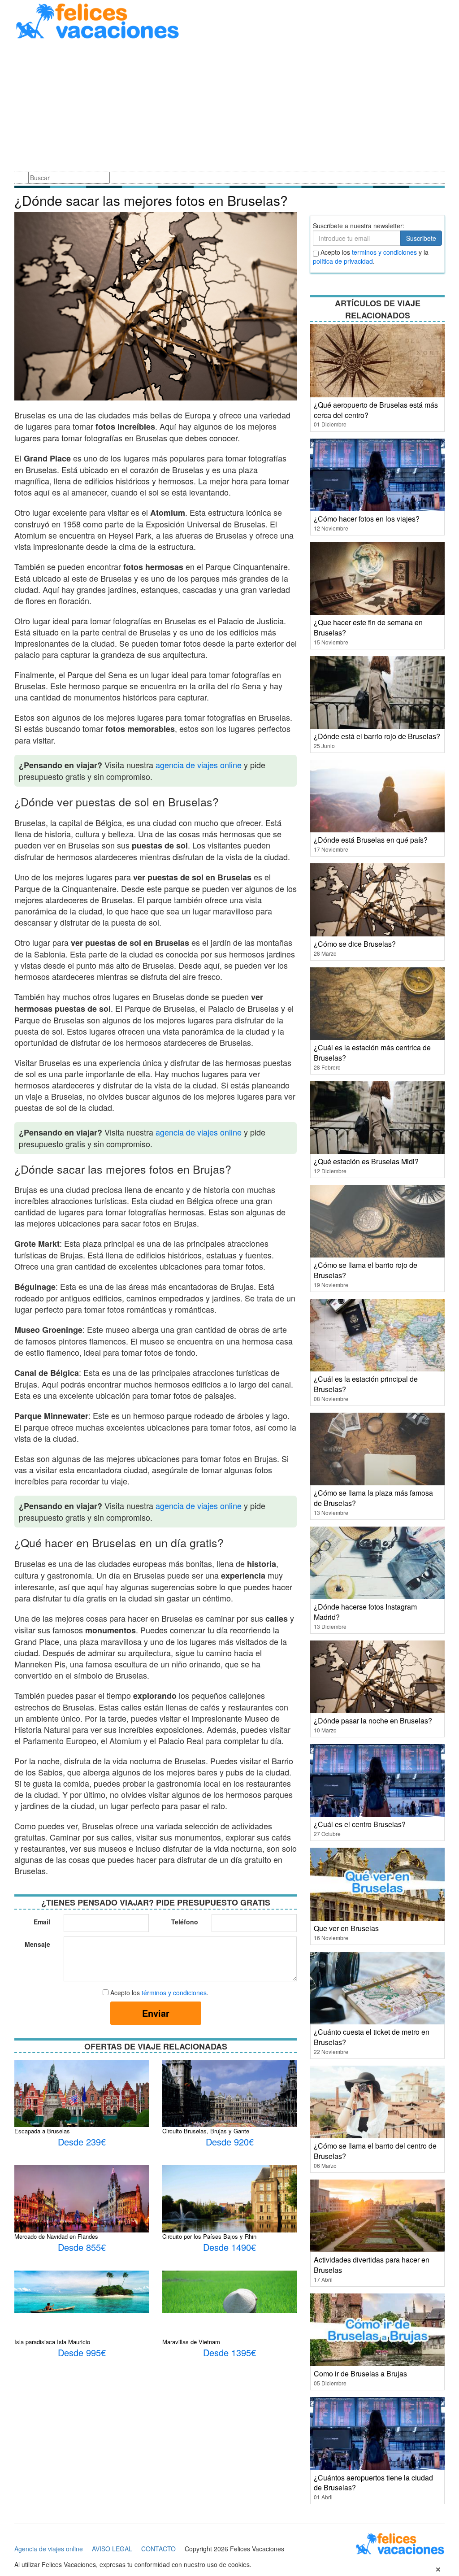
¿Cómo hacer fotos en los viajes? (367, 519)
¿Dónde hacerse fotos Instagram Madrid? (365, 1612)
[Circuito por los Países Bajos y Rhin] (229, 2215)
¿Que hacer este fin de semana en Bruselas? (368, 627)
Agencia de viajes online (49, 2549)
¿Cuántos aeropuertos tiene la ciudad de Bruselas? (373, 2483)
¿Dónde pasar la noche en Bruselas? (373, 1721)
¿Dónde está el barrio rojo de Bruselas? (377, 736)
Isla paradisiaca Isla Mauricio (52, 2342)
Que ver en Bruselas (346, 1928)
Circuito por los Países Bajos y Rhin (209, 2236)
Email (42, 1922)
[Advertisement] (229, 107)
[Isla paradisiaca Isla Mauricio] (82, 2291)
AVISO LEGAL (112, 2549)
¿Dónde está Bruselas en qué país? (371, 840)
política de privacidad (343, 261)
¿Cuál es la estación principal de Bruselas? (366, 1384)
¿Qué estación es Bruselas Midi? (366, 1161)
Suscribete (421, 238)
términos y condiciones (174, 1993)
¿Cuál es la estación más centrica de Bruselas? (372, 1053)
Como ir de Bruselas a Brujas (360, 2374)
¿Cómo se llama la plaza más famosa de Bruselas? (373, 1498)
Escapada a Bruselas (42, 2131)
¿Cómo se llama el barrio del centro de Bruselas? (375, 2151)
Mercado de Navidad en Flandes (56, 2236)
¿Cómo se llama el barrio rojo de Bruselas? (366, 1270)
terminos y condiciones (384, 252)
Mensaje (37, 1944)
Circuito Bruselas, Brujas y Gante (206, 2131)
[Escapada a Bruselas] (82, 2093)
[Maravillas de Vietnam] (229, 2291)
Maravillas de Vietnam (191, 2342)
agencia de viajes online (199, 765)
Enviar (156, 2013)
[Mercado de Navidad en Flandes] (82, 2202)
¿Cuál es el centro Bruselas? (360, 1824)
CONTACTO (158, 2549)
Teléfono (185, 1922)
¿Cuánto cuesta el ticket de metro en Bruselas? (372, 2037)
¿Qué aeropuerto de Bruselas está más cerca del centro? (376, 410)
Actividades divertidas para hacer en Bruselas (372, 2265)
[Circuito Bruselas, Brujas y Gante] (229, 2105)
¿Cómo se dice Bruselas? (355, 944)
